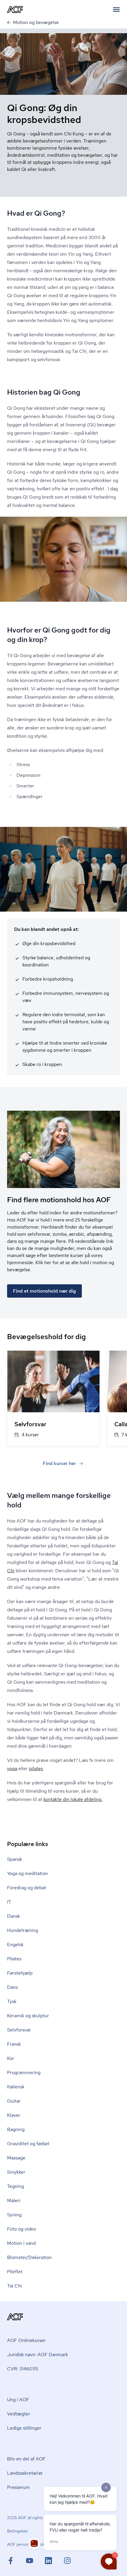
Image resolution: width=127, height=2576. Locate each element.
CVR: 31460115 (23, 2369)
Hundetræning (23, 1930)
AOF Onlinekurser (26, 2340)
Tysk (12, 2001)
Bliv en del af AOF (26, 2459)
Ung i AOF (18, 2400)
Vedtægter (19, 2414)
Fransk (14, 2044)
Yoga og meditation (27, 1873)
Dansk (14, 1916)
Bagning (16, 2129)
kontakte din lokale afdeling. (73, 1799)
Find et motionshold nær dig (44, 1291)
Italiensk (16, 2087)
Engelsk (15, 1945)
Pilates (14, 1959)
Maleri (14, 2200)
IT (9, 1902)
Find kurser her (59, 1463)
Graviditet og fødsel (28, 2144)
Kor (11, 2058)
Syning (14, 2215)
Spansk (15, 1859)
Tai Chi (14, 2286)
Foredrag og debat (27, 1888)
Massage (16, 2158)
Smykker (16, 2172)
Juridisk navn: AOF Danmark (38, 2355)
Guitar (14, 2101)
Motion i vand (21, 2243)
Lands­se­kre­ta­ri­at (25, 2473)
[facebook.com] (17, 2561)
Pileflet (15, 2272)
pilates (36, 1769)
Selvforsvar (19, 2030)
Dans (12, 1987)
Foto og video (22, 2229)
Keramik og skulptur (28, 2016)
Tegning (16, 2186)
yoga (12, 1769)
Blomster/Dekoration (29, 2257)
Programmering (24, 2073)
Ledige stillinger (24, 2428)
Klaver (14, 2115)
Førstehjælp (20, 1973)
